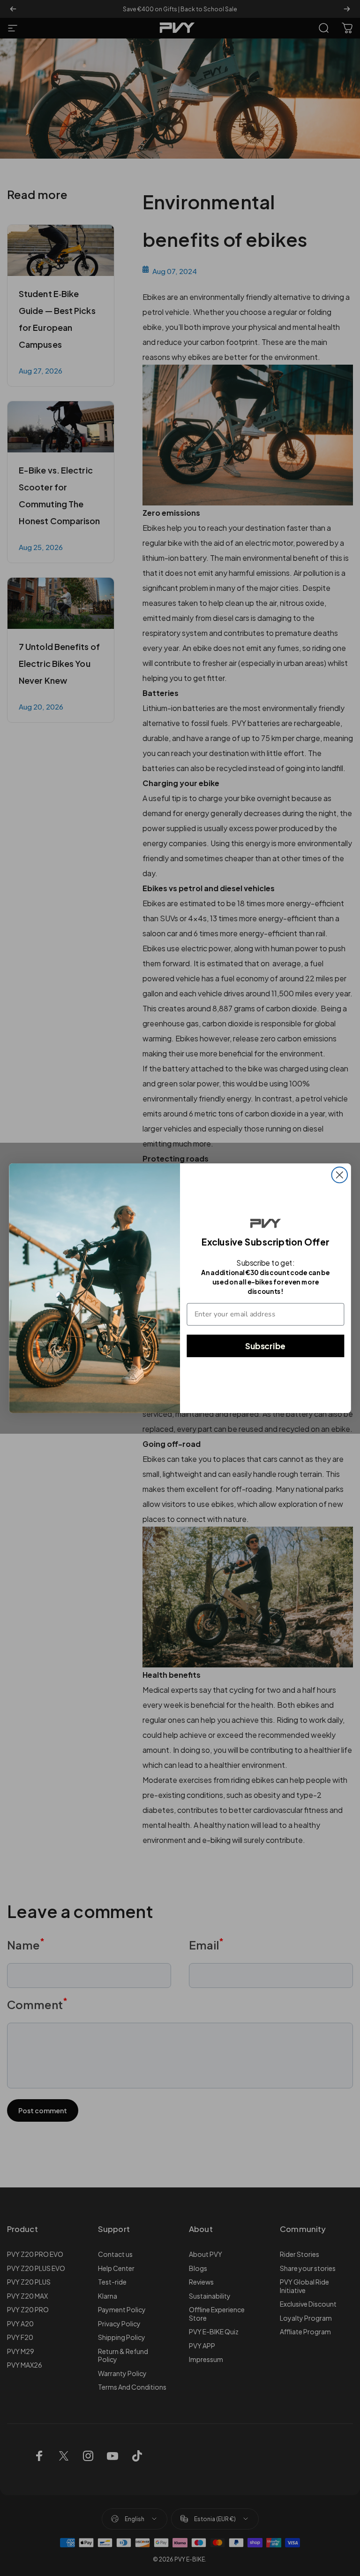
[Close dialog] (340, 1175)
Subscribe (265, 1345)
